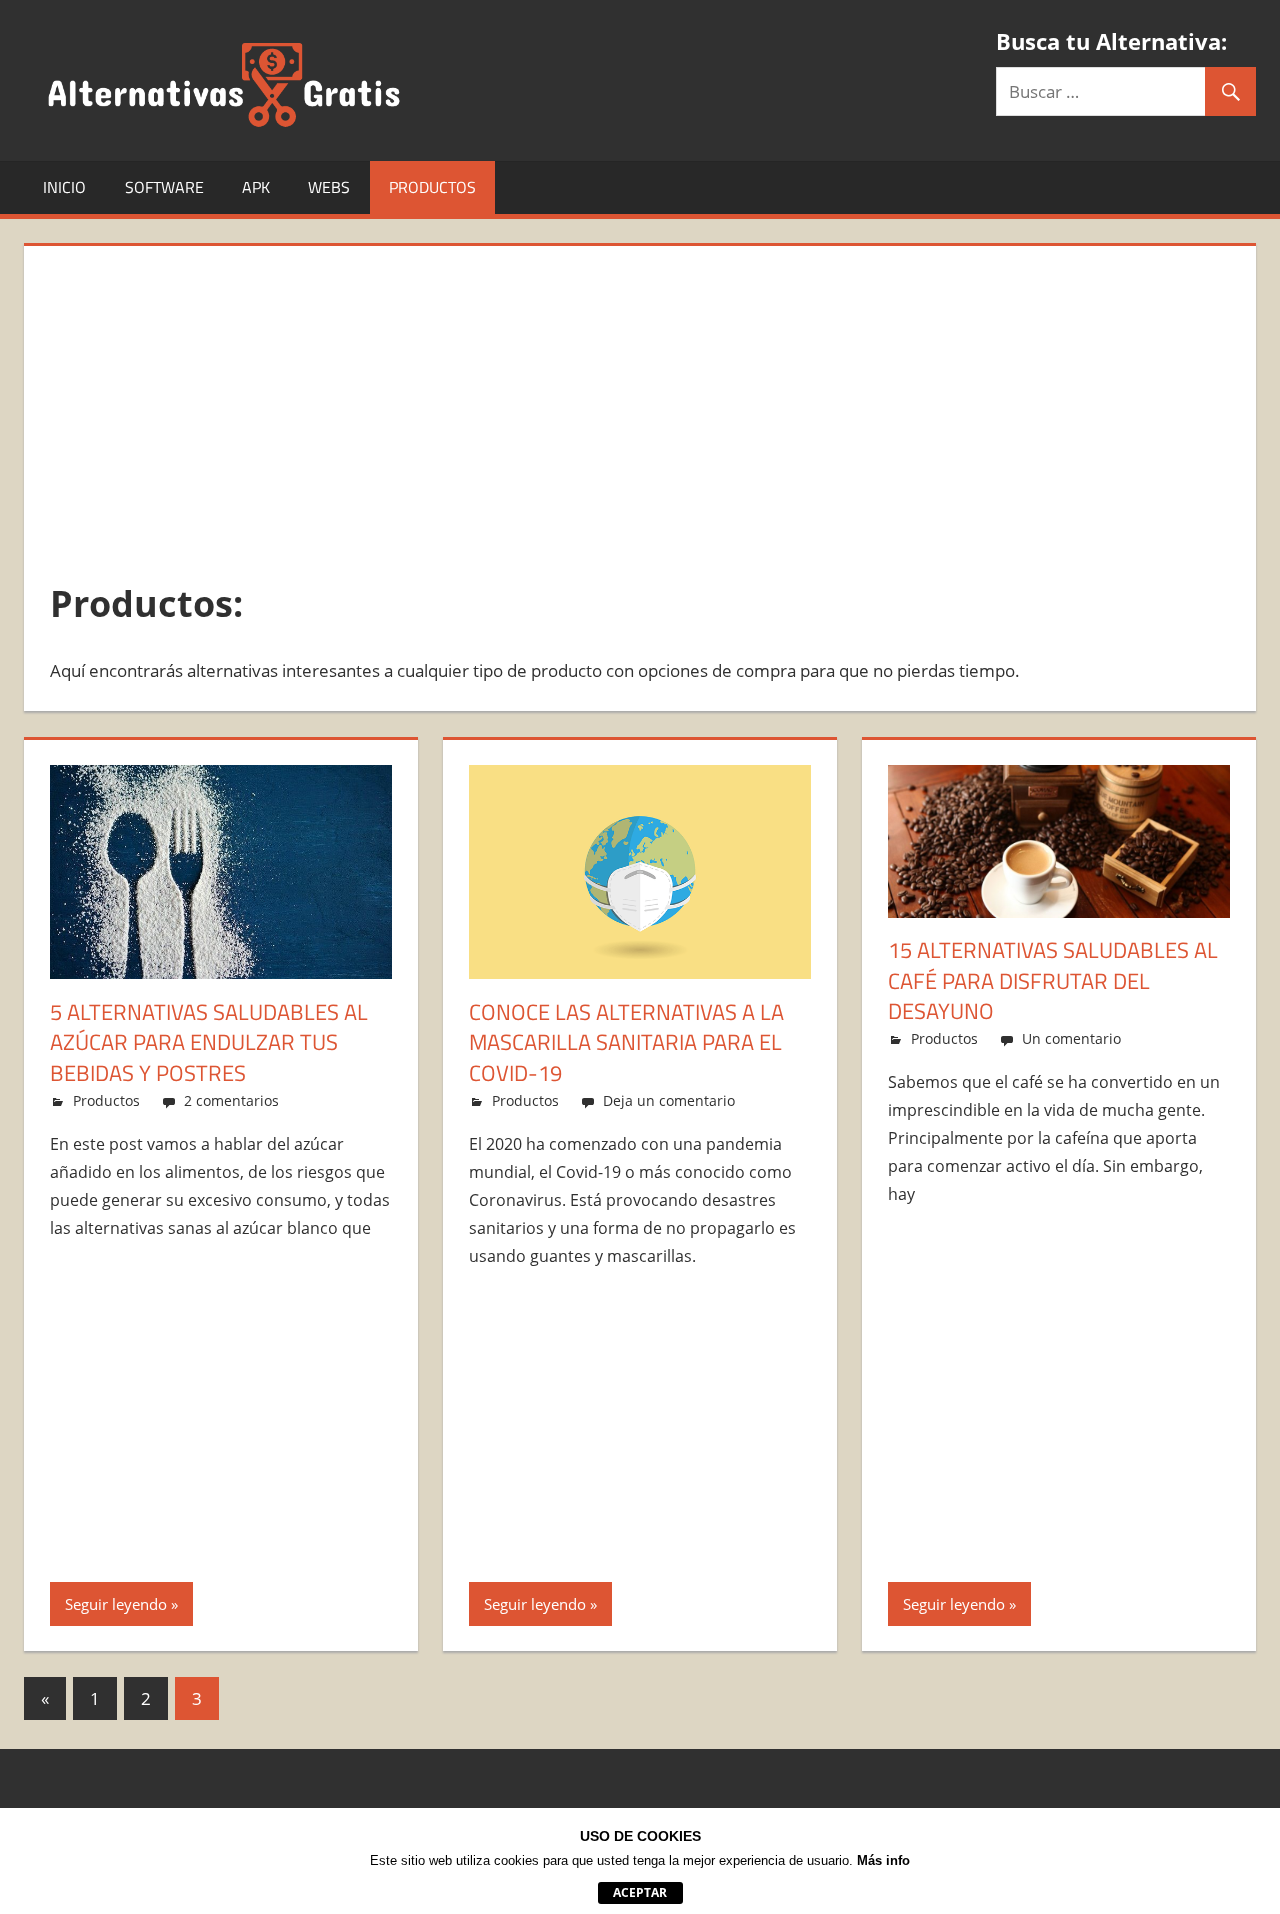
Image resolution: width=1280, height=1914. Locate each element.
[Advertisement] (640, 412)
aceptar (640, 1892)
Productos (432, 187)
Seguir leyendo (116, 1604)
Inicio (64, 187)
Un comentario (1071, 1038)
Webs (329, 187)
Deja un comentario (669, 1100)
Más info (883, 1860)
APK (256, 187)
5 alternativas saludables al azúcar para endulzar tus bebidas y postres (209, 1043)
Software (164, 187)
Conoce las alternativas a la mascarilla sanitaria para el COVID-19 (626, 1043)
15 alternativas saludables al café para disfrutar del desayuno (1053, 981)
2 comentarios (231, 1100)
